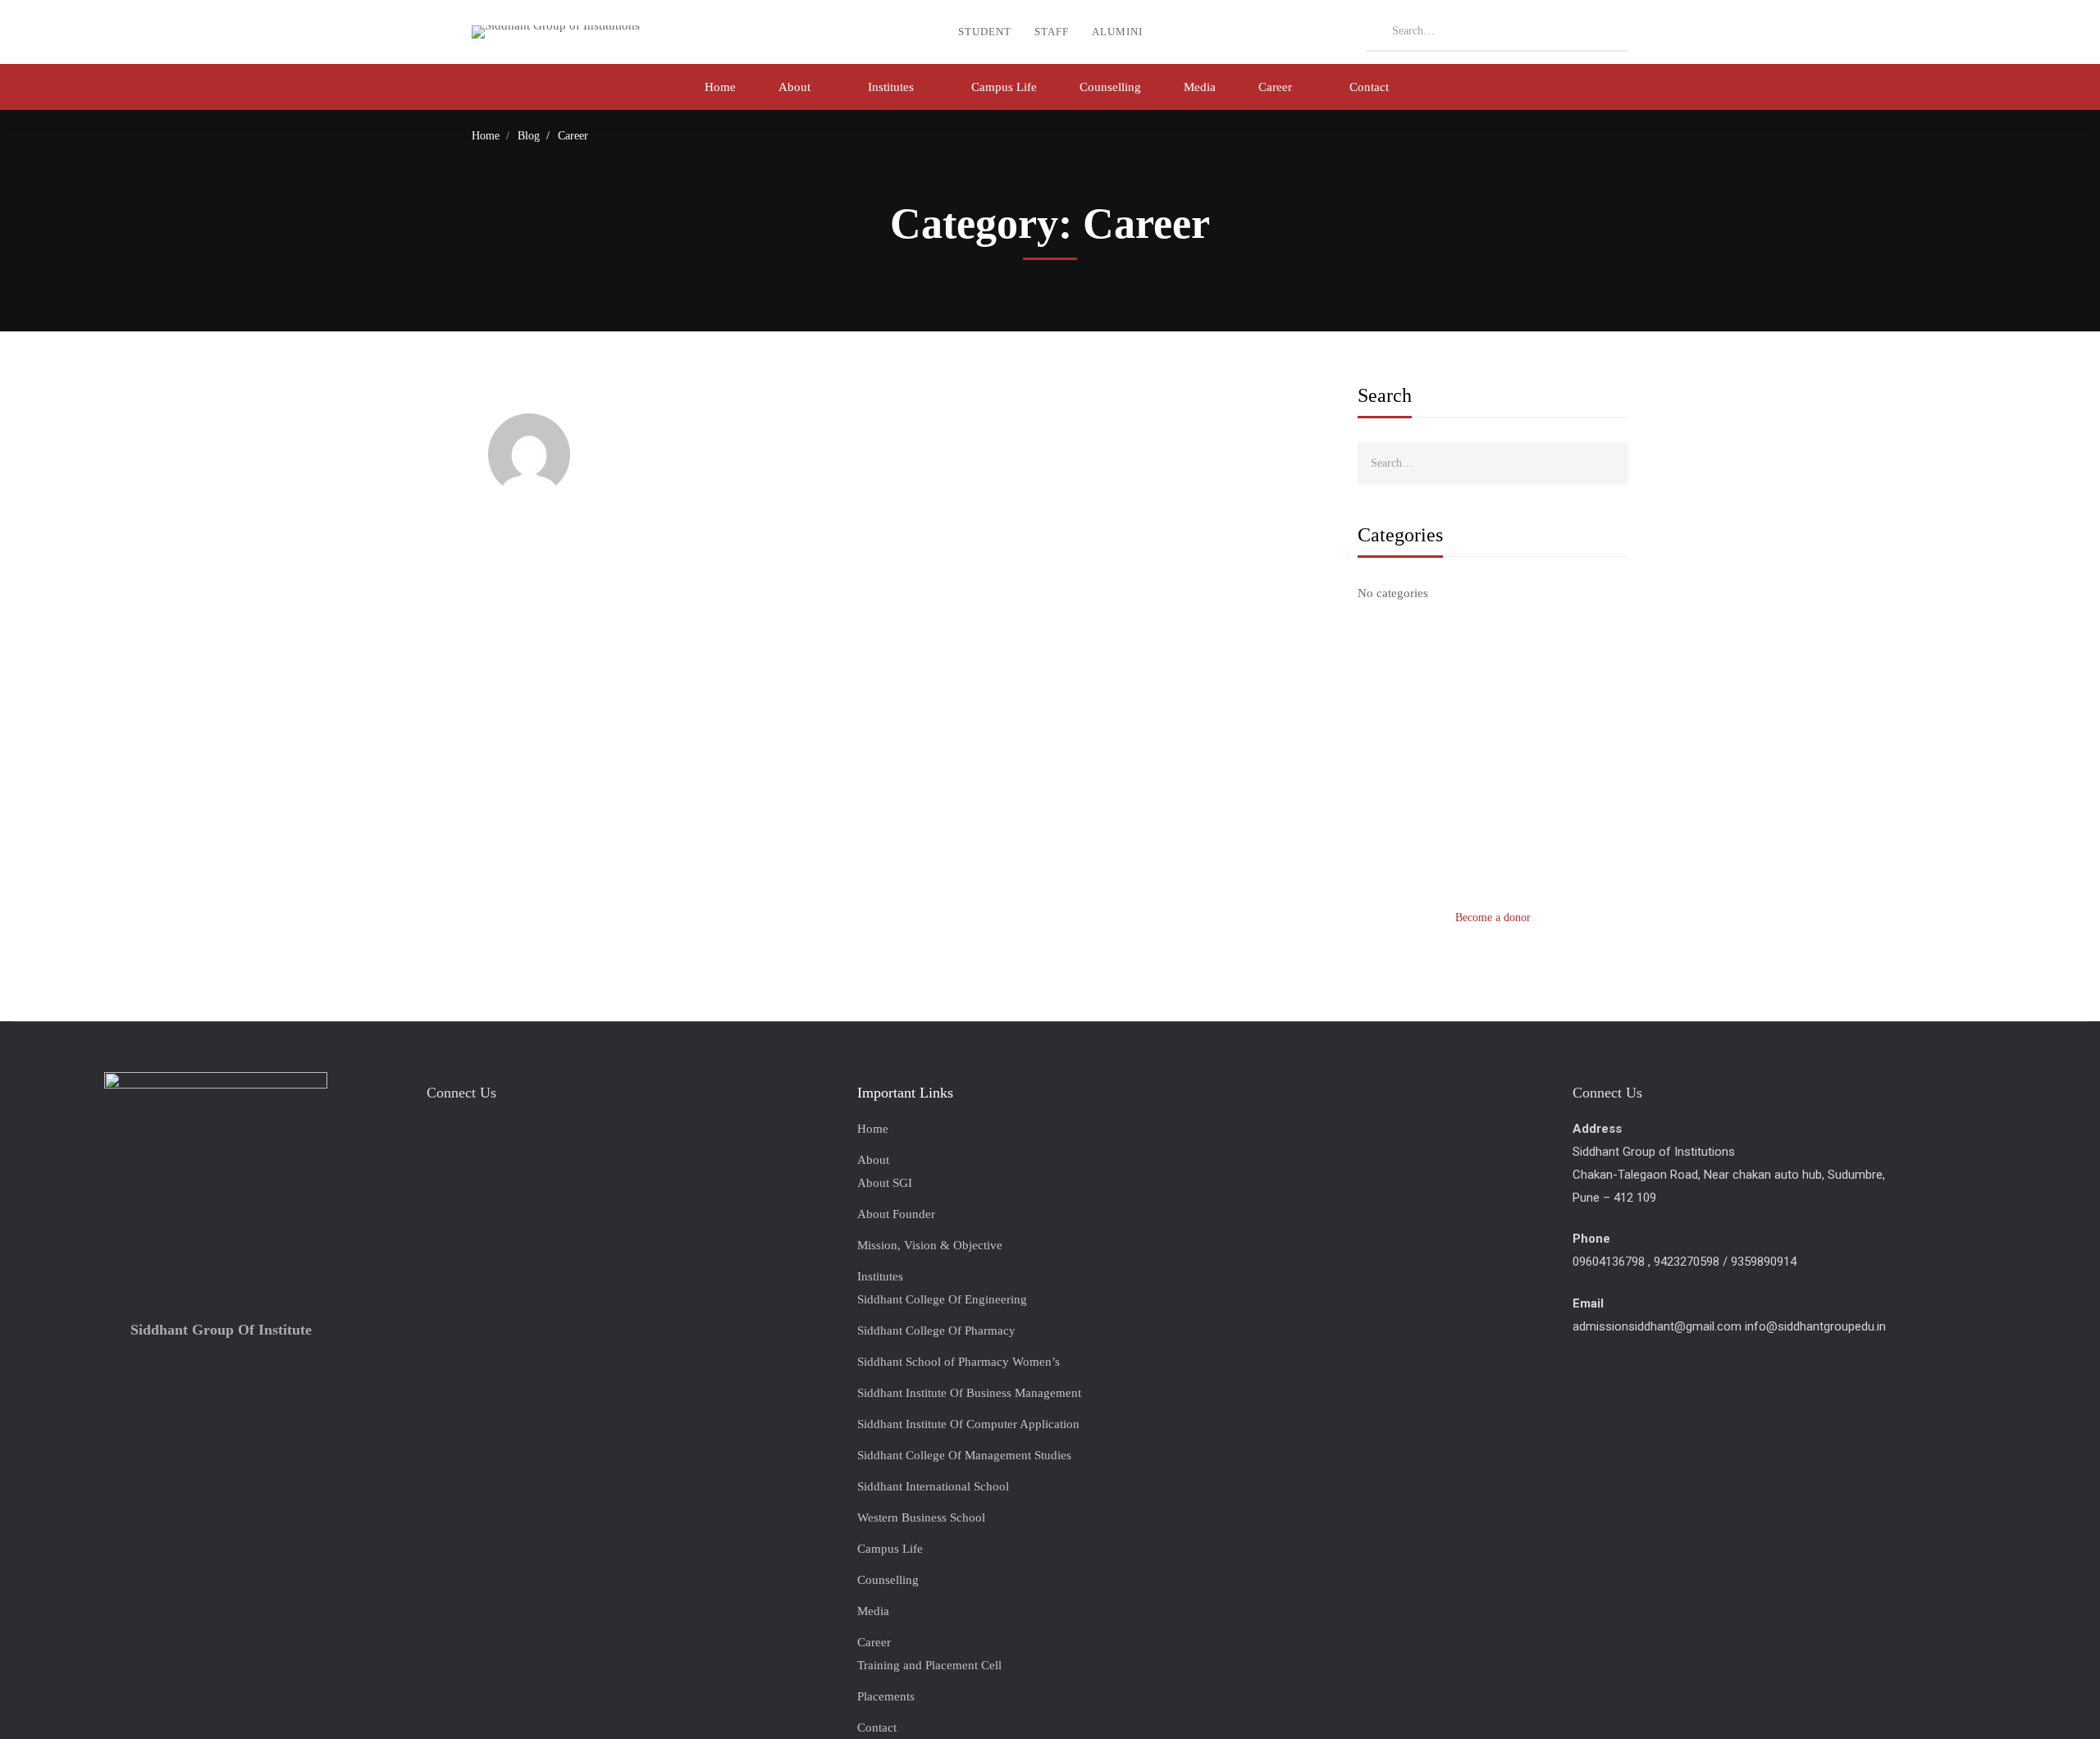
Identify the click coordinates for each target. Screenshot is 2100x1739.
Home (486, 136)
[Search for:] (1497, 30)
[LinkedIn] (557, 1137)
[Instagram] (475, 1137)
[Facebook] (434, 1137)
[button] (1493, 918)
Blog (529, 136)
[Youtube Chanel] (516, 1137)
